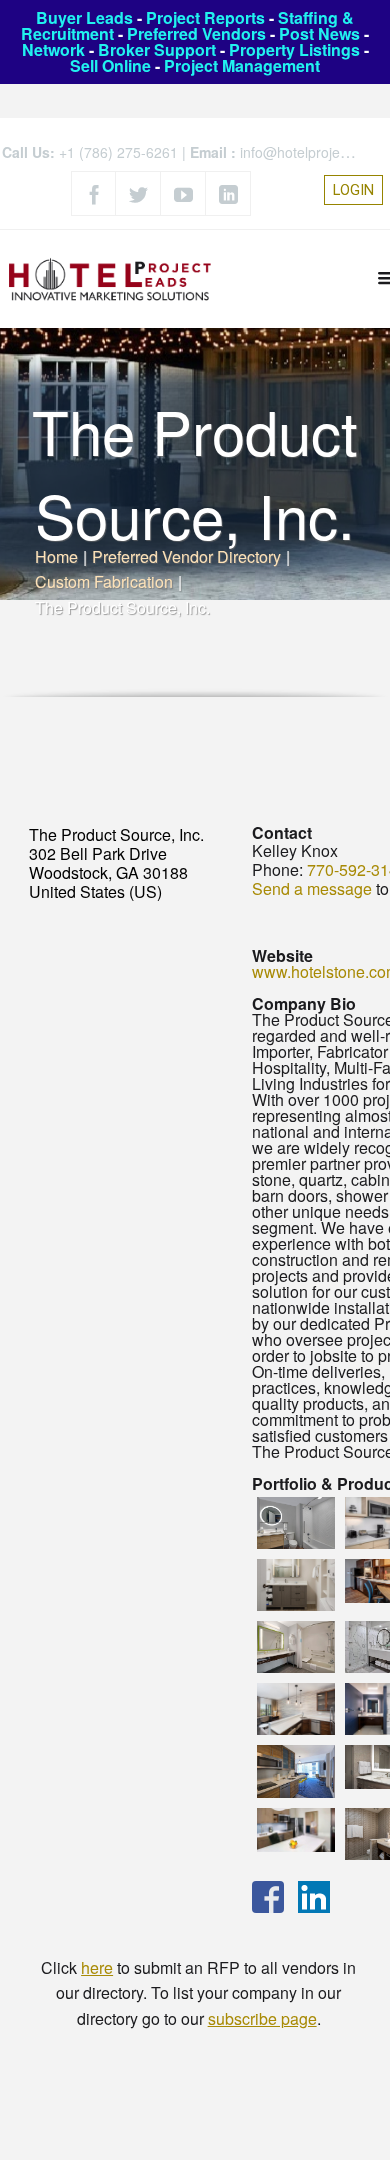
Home (56, 556)
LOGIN (353, 190)
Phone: (277, 869)
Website (282, 955)
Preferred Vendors (196, 33)
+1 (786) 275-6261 (118, 152)
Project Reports (205, 17)
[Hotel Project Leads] (110, 278)
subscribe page (262, 2018)
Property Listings (294, 49)
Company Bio (304, 1003)
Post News (319, 33)
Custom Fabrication (104, 581)
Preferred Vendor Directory (186, 556)
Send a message (312, 888)
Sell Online (110, 65)
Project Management (242, 65)
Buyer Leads (84, 17)
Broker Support (157, 49)
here (97, 1967)
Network (53, 49)
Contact (282, 832)
